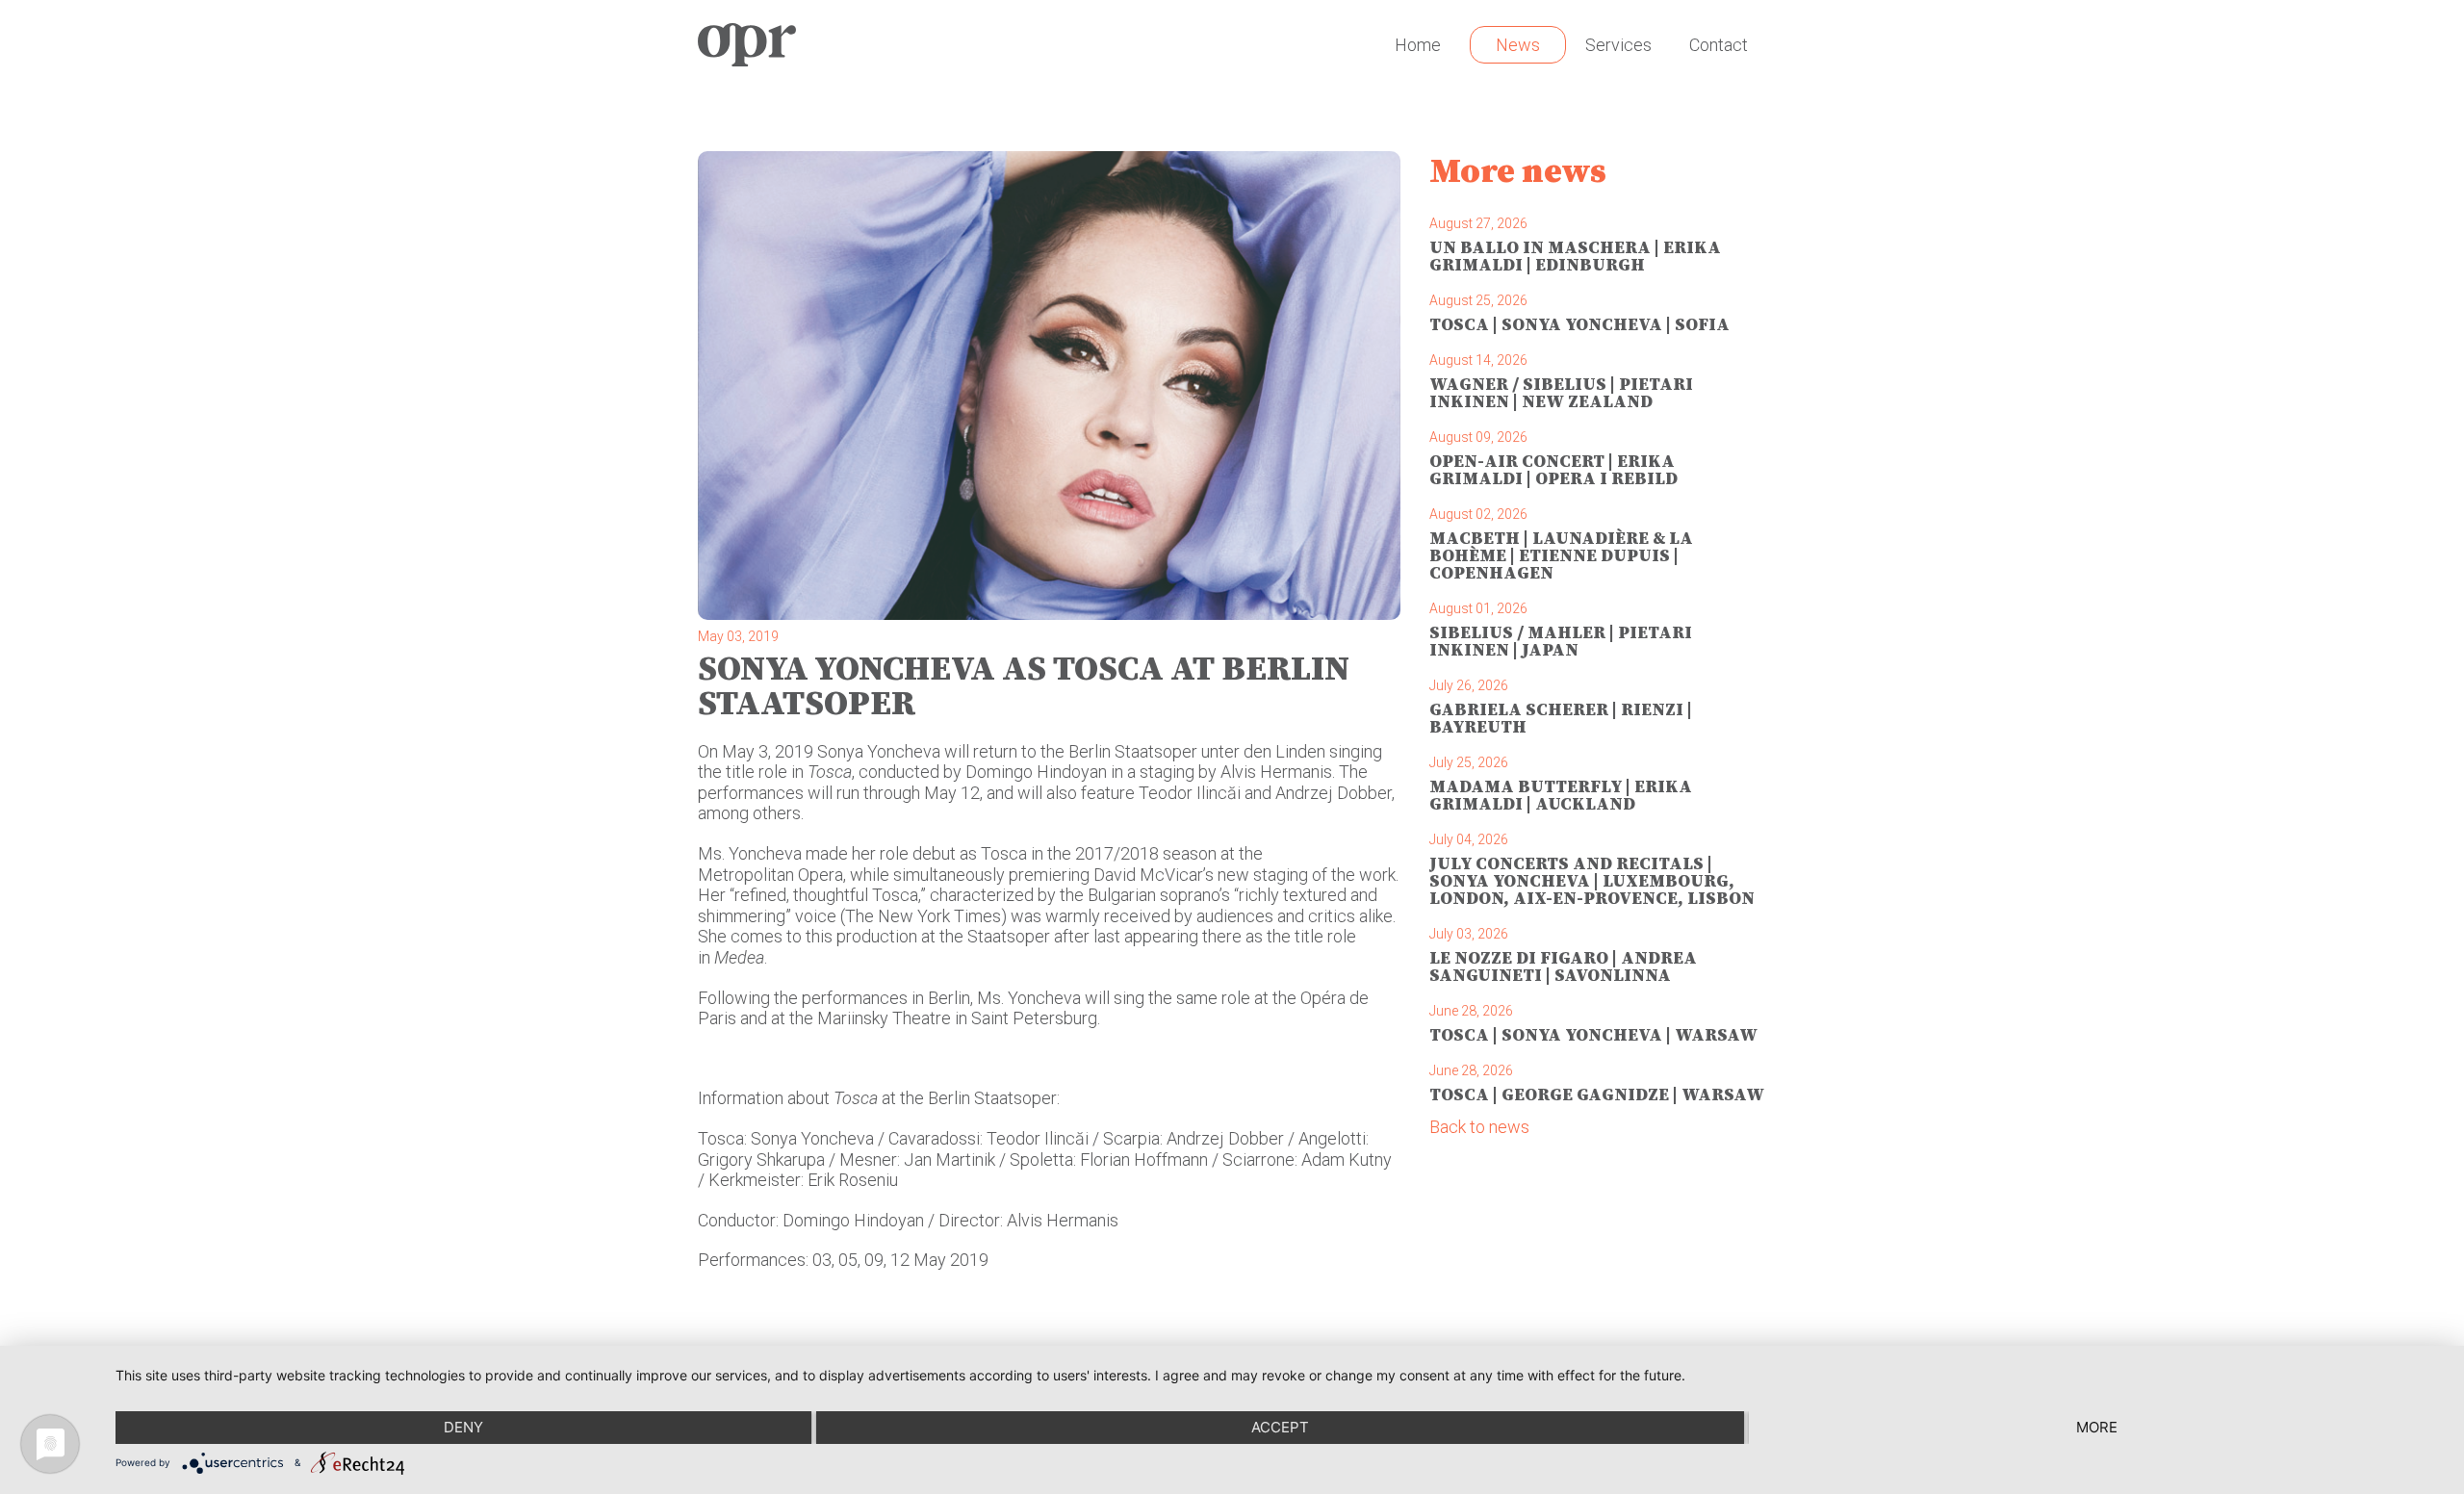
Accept (1280, 1427)
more (2097, 1427)
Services (1618, 45)
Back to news (1479, 1127)
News (1518, 45)
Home (1418, 45)
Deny (463, 1427)
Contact (1719, 45)
